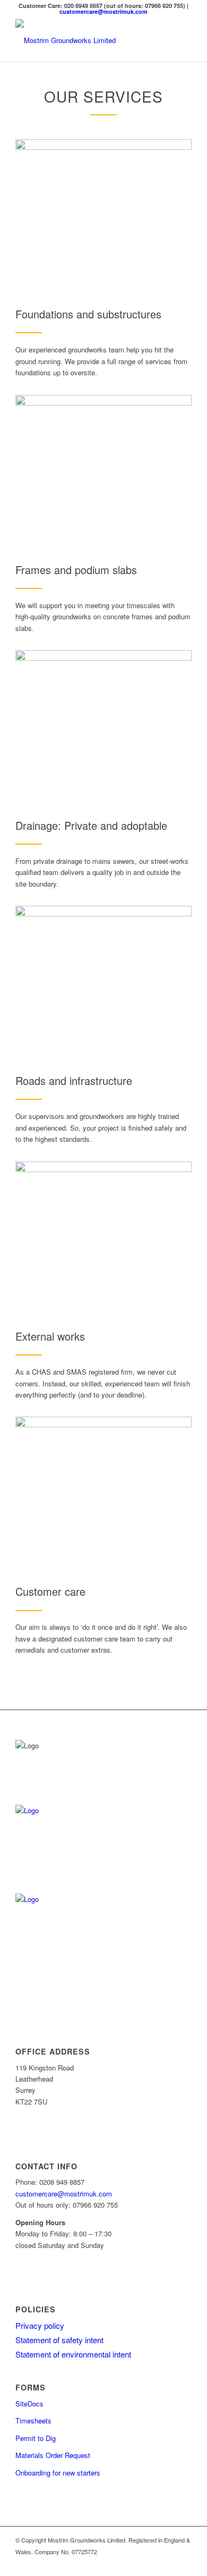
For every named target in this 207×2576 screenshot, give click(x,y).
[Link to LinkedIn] (168, 2563)
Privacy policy (40, 2325)
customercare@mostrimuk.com (103, 11)
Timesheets (33, 2421)
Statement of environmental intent (73, 2354)
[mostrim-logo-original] (86, 40)
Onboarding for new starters (58, 2473)
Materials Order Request (53, 2455)
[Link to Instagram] (184, 2563)
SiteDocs (29, 2404)
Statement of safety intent (59, 2340)
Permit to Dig (36, 2438)
